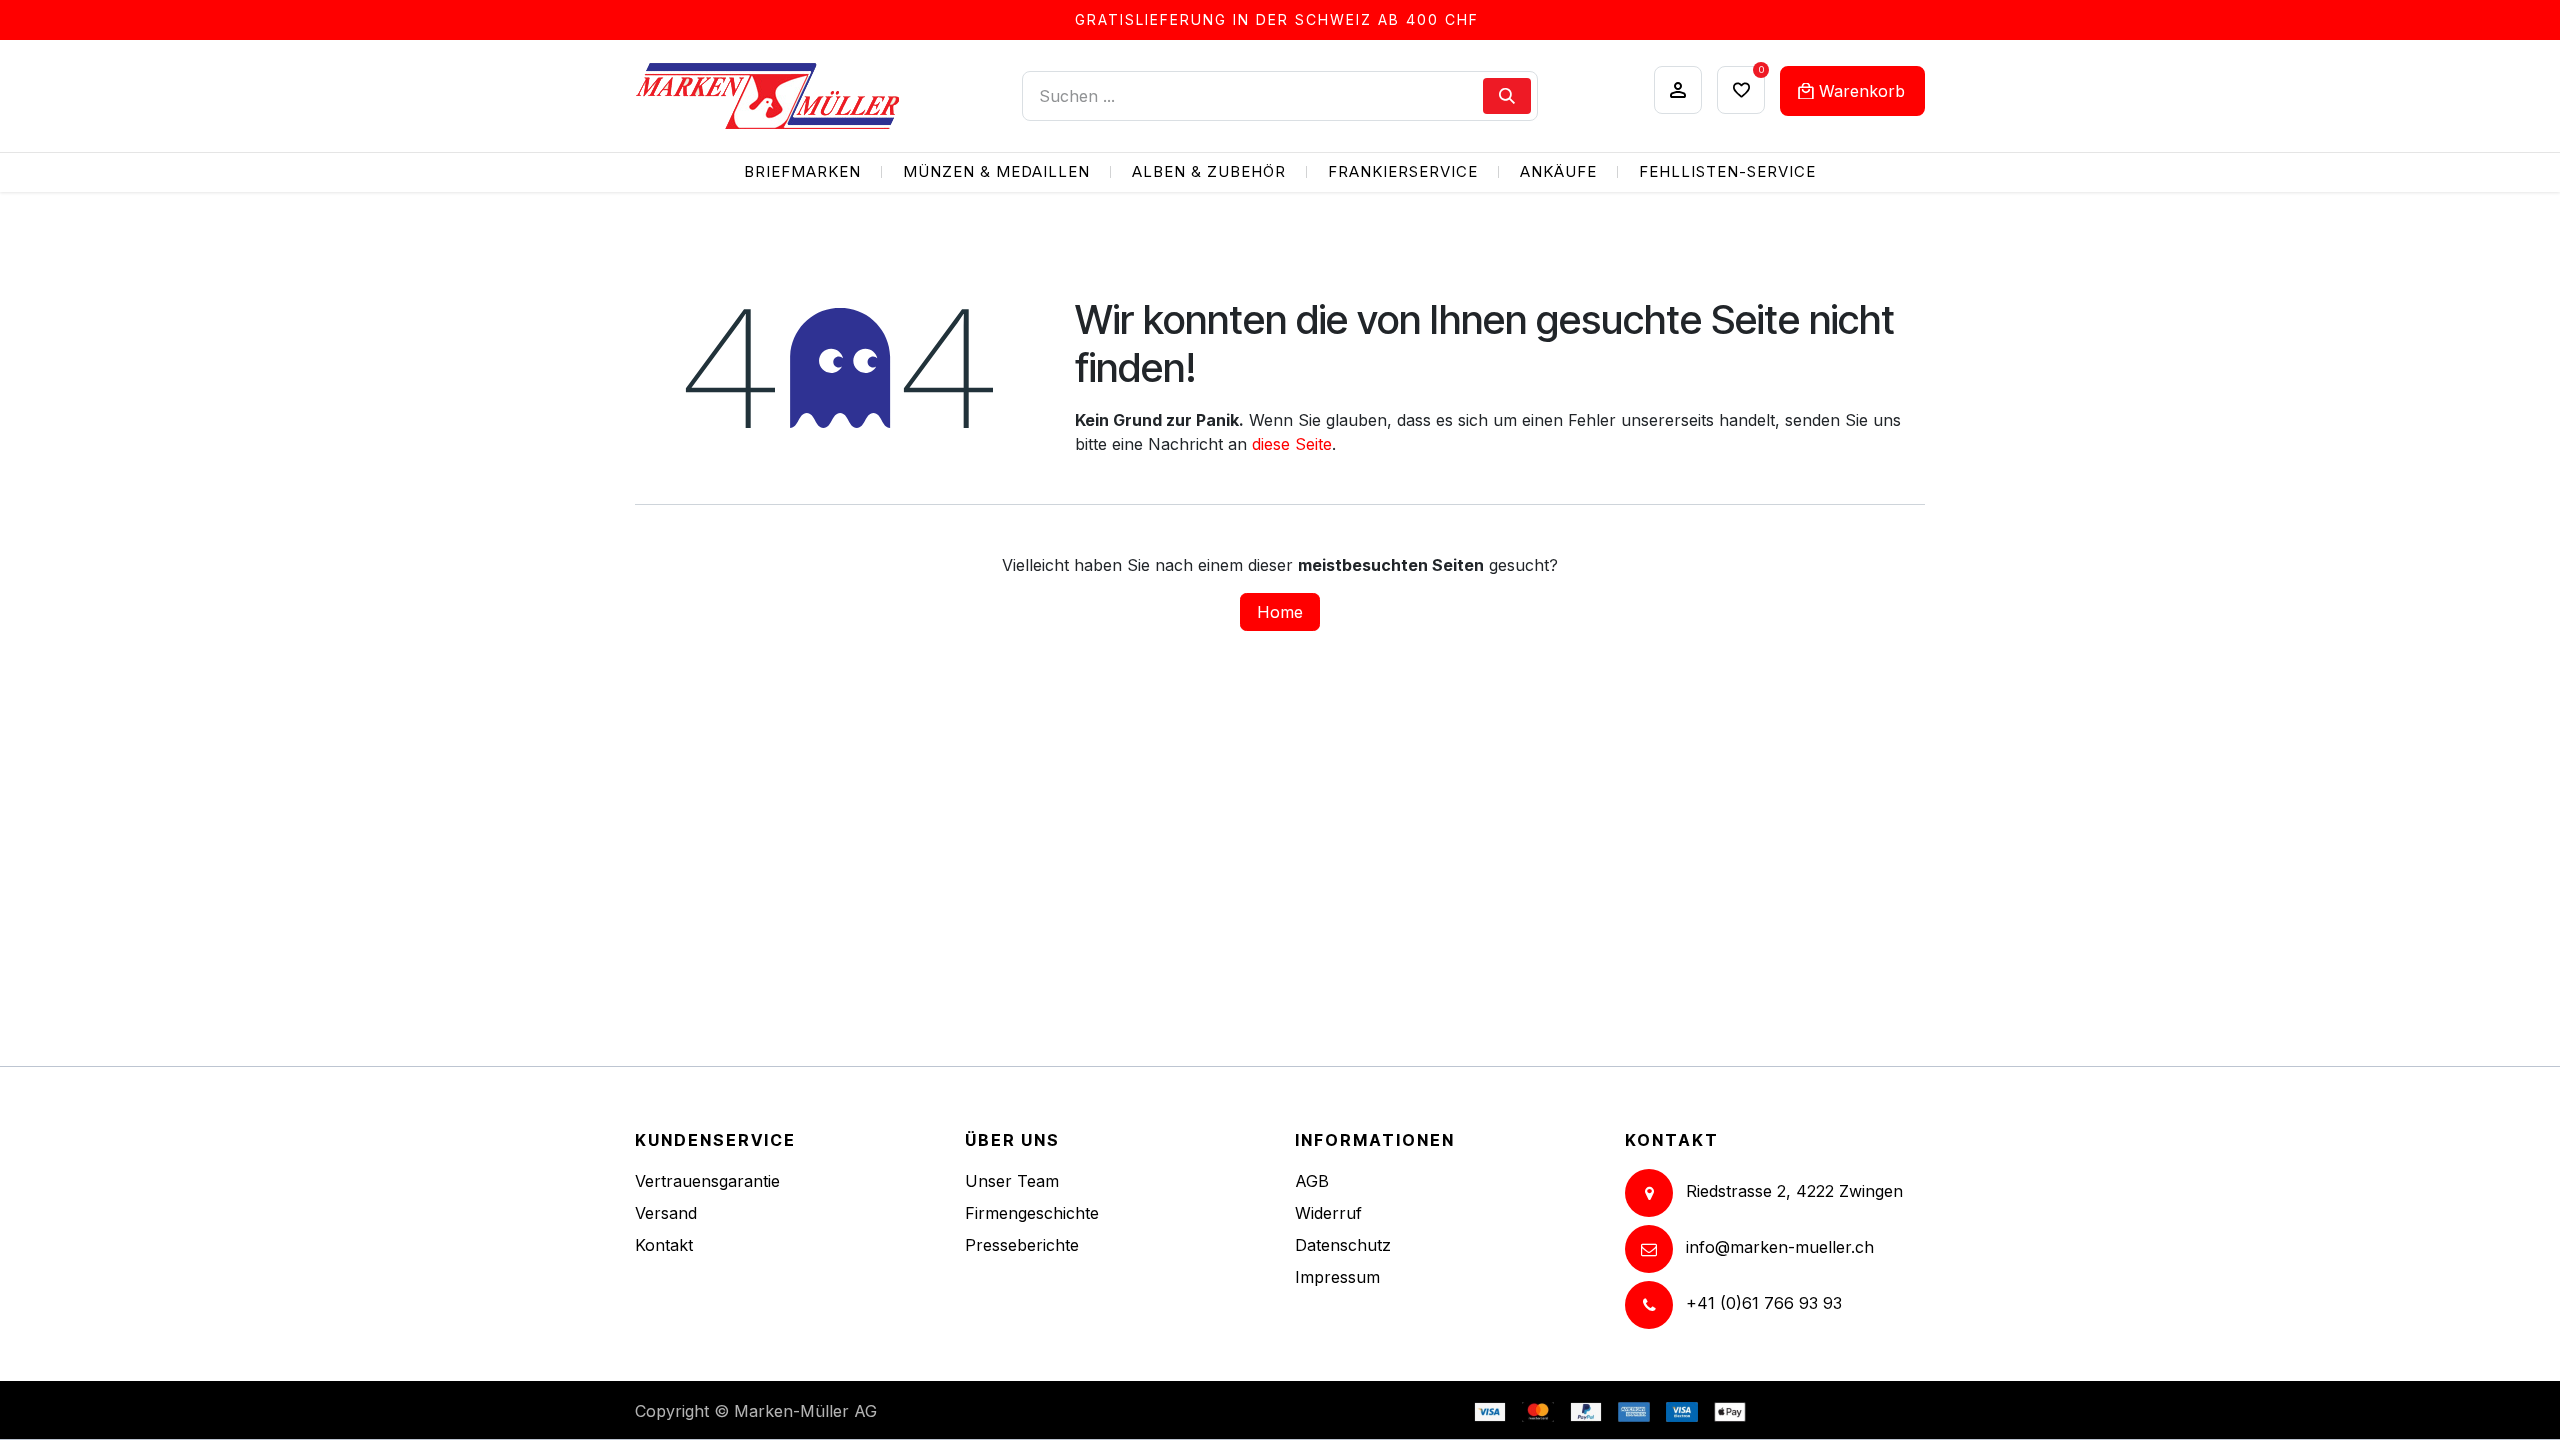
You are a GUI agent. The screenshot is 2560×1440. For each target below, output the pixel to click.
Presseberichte (1022, 1245)
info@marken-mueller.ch (1780, 1248)
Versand (666, 1213)
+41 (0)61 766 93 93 (1764, 1304)
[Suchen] (1507, 96)
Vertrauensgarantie (707, 1181)
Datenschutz (1343, 1245)
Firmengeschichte (1032, 1213)
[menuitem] (802, 172)
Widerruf (1328, 1213)
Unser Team (1012, 1181)
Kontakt (664, 1245)
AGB (1312, 1181)
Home (1280, 612)
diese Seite (1292, 444)
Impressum (1337, 1277)
